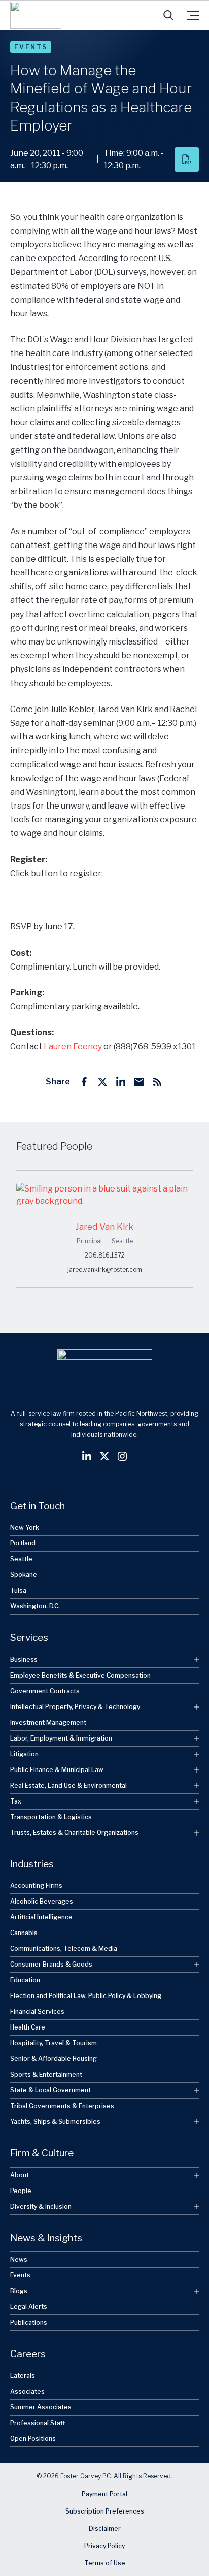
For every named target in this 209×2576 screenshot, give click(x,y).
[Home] (36, 15)
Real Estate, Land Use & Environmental (68, 1785)
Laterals (23, 2376)
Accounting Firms (36, 1886)
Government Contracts (45, 1691)
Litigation (24, 1754)
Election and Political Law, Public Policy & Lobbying (86, 1996)
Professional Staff (38, 2423)
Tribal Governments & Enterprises (62, 2106)
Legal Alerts (29, 2307)
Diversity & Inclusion (41, 2207)
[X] (102, 1082)
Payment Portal (104, 2494)
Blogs (19, 2291)
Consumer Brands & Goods (51, 1964)
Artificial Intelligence (41, 1917)
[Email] (139, 1082)
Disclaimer (105, 2529)
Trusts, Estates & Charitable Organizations (74, 1833)
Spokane (24, 1575)
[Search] (168, 15)
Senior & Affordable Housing (54, 2059)
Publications (29, 2322)
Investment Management (48, 1722)
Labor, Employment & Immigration (61, 1738)
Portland (23, 1543)
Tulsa (18, 1590)
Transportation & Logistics (51, 1817)
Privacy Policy (104, 2546)
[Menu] (193, 15)
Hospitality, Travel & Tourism (54, 2043)
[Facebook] (84, 1082)
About (20, 2175)
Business (24, 1660)
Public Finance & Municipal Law (57, 1770)
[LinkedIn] (121, 1082)
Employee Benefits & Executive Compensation (80, 1675)
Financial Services (37, 2011)
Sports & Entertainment (46, 2074)
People (21, 2191)
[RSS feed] (157, 1082)
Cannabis (24, 1933)
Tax (16, 1801)
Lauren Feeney (73, 1046)
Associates (27, 2391)
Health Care (28, 2027)
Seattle (21, 1559)
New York (25, 1527)
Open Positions (33, 2439)
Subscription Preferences (105, 2511)
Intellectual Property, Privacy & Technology (75, 1707)
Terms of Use (105, 2563)
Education (25, 1980)
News (19, 2259)
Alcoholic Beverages (42, 1901)
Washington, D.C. (35, 1606)
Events (31, 47)
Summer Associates (41, 2407)
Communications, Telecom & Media (64, 1949)
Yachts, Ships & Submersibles (55, 2122)
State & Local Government (50, 2090)
